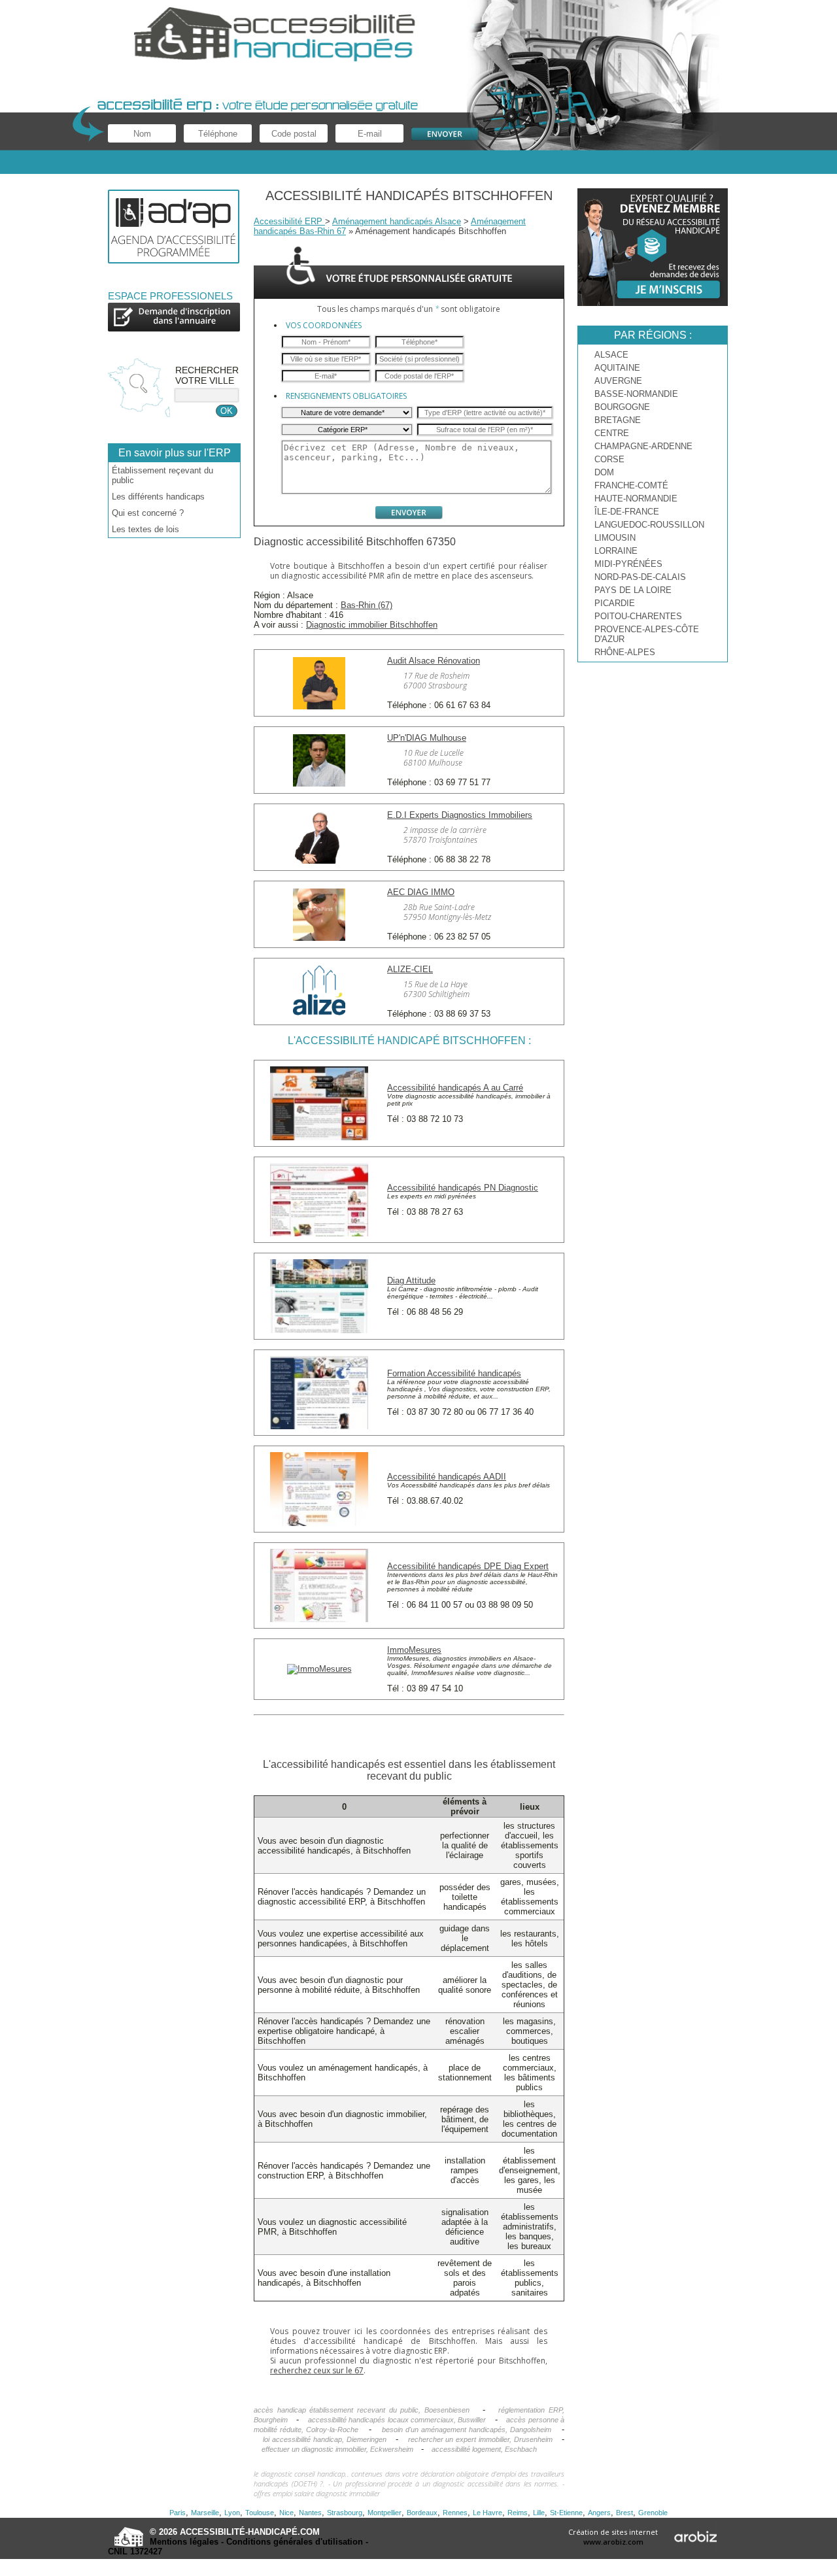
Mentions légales (184, 2542)
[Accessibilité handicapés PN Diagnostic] (319, 1233)
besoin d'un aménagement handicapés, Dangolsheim (467, 2430)
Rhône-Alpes (625, 652)
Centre (612, 433)
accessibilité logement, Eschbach (484, 2449)
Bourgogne (622, 407)
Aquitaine (617, 368)
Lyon (232, 2513)
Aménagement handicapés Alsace (397, 221)
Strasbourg (345, 2513)
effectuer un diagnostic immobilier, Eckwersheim (337, 2449)
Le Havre (487, 2513)
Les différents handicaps (158, 497)
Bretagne (618, 420)
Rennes (455, 2513)
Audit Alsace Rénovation (434, 661)
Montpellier (384, 2513)
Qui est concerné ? (148, 513)
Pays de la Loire (633, 590)
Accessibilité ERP (289, 221)
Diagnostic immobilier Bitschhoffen (372, 625)
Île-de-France (627, 512)
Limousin (615, 538)
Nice (286, 2513)
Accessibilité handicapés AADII (447, 1477)
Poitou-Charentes (638, 616)
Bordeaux (422, 2513)
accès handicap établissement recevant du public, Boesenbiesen (362, 2410)
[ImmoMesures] (319, 1669)
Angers (599, 2513)
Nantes (310, 2513)
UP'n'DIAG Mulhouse (427, 738)
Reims (518, 2513)
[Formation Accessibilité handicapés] (319, 1426)
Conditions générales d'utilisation (295, 2542)
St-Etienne (566, 2513)
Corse (609, 459)
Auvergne (618, 381)
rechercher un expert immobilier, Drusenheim (480, 2439)
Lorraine (616, 551)
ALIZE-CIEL (410, 969)
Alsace (611, 355)
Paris (178, 2513)
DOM (604, 472)
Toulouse (260, 2513)
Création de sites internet (613, 2537)
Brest (624, 2513)
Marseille (205, 2513)
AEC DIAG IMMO (421, 892)
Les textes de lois (145, 529)
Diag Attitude (411, 1280)
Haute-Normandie (636, 499)
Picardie (615, 603)
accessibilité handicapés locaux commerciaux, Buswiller (397, 2420)
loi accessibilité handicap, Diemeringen (324, 2439)
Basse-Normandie (636, 394)
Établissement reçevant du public (162, 475)
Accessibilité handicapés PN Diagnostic (463, 1188)
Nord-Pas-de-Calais (640, 577)
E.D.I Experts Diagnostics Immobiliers (460, 815)
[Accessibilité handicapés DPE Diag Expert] (319, 1619)
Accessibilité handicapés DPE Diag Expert (468, 1566)
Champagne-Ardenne (643, 446)
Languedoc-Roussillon (649, 525)
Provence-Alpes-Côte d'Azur (647, 634)
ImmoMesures (414, 1650)
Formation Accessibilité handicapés (454, 1373)
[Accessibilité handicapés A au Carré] (319, 1137)
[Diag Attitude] (319, 1330)
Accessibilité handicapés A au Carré (455, 1088)
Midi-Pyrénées (628, 564)
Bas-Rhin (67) (367, 605)
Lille (539, 2513)
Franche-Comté (631, 485)
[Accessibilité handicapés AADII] (319, 1523)
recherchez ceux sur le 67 (317, 2370)
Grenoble (653, 2513)
